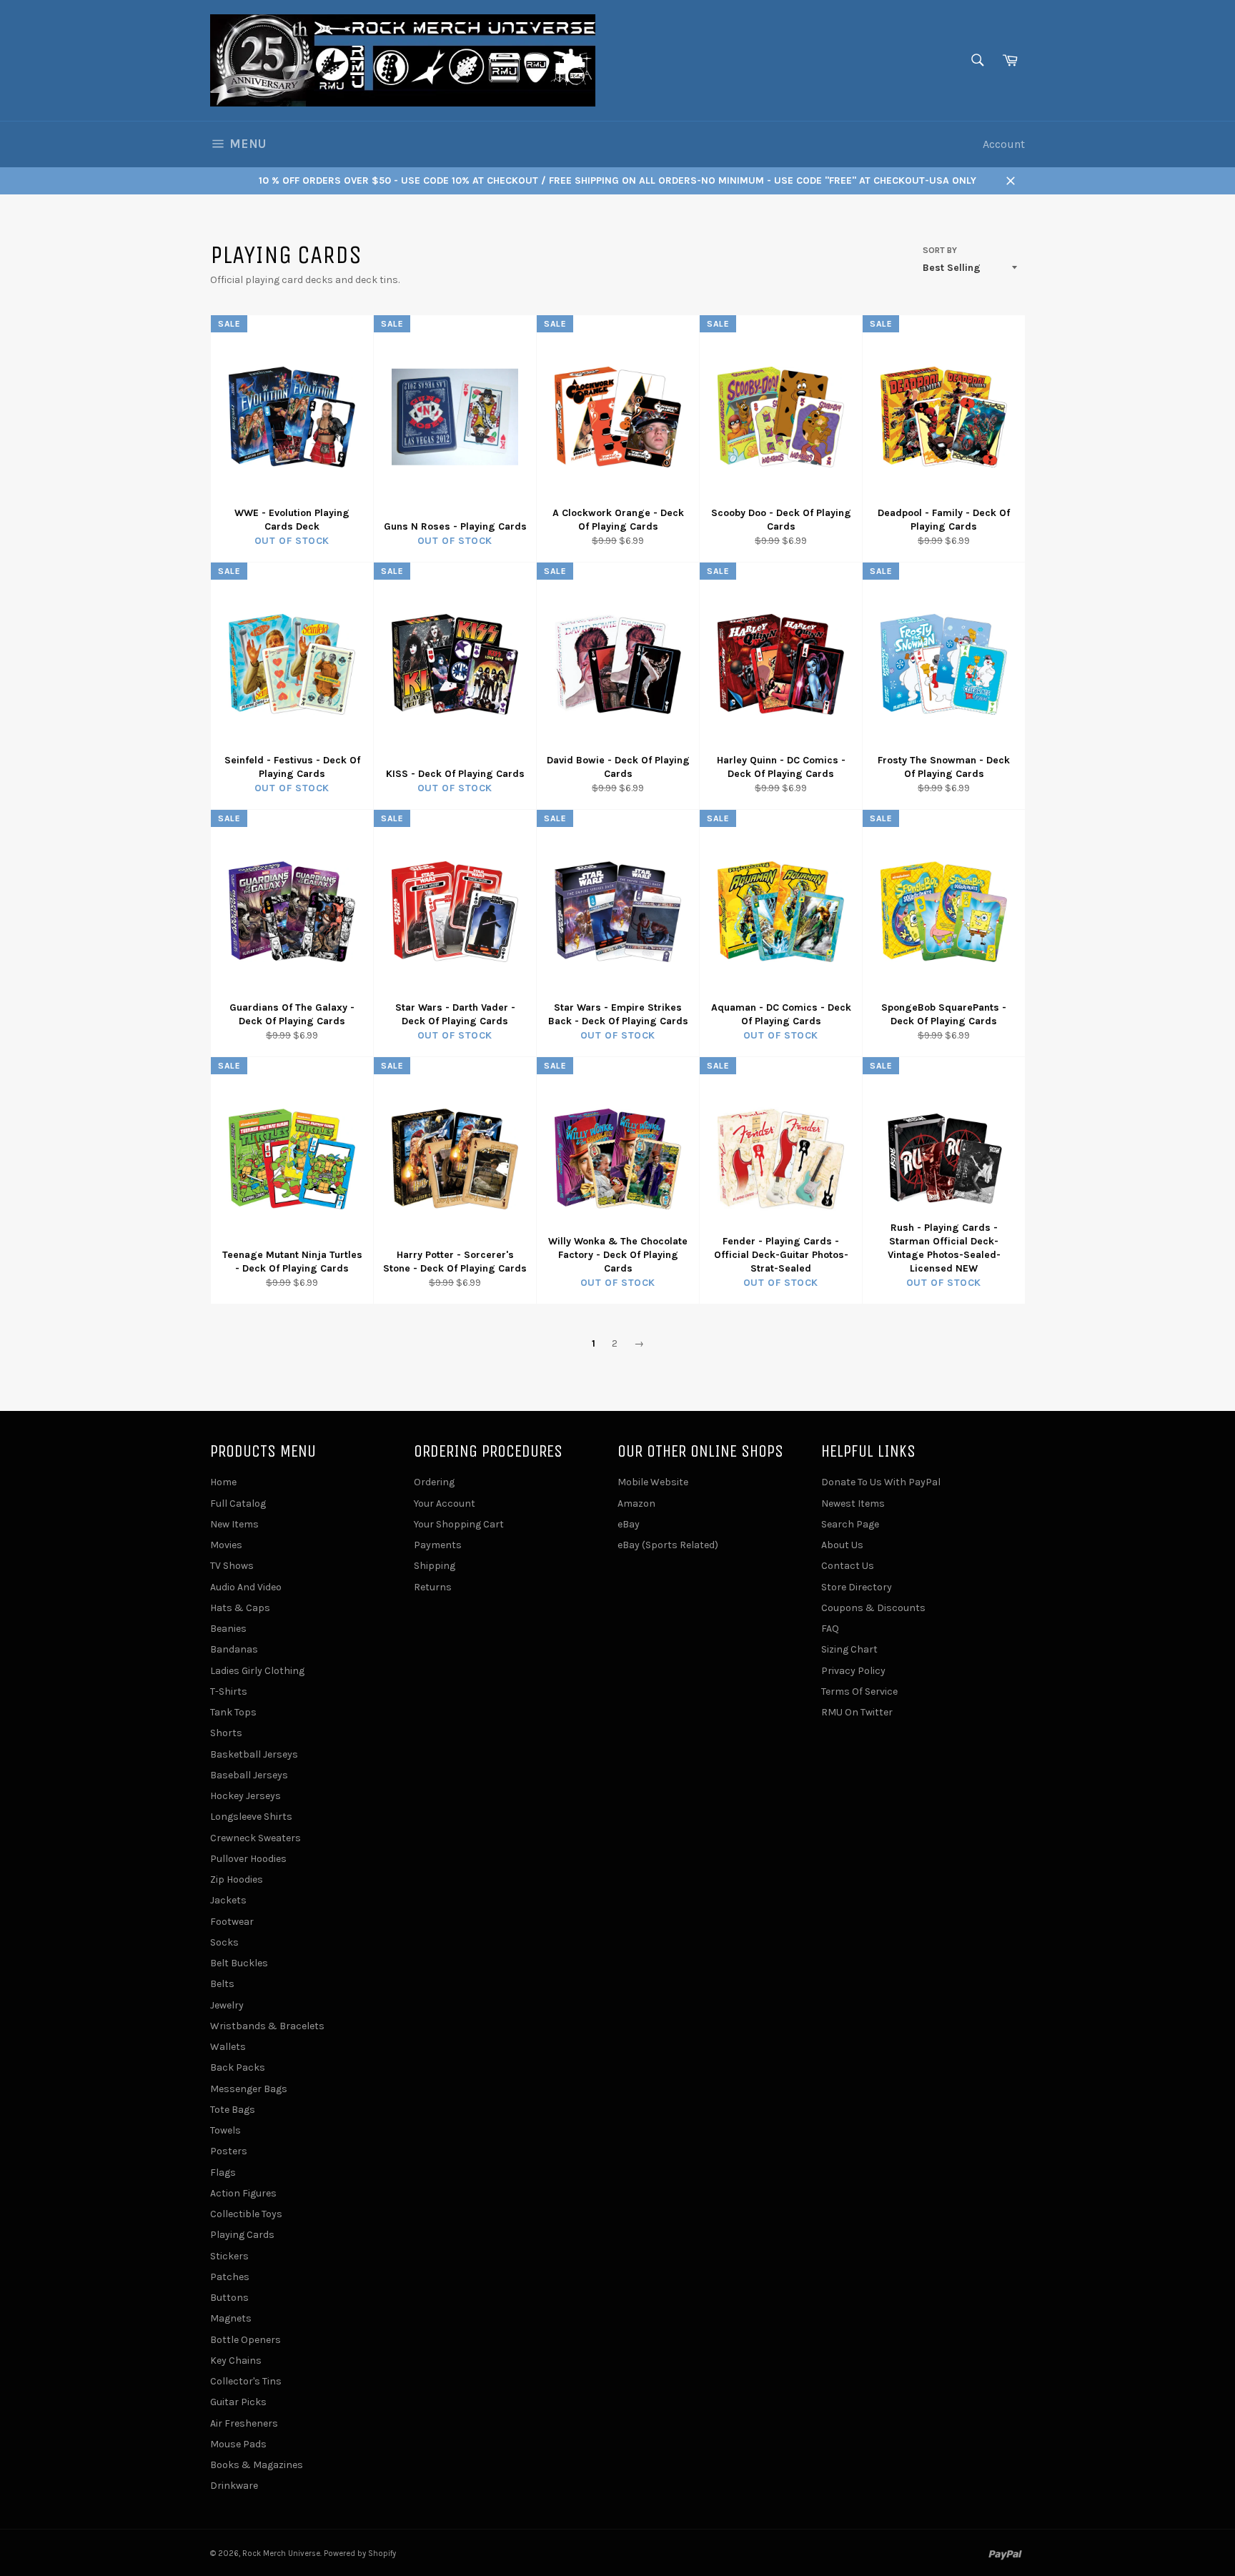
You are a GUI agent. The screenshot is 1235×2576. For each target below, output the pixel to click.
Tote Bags (233, 2110)
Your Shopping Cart (459, 1524)
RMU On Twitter (857, 1712)
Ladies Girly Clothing (257, 1671)
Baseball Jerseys (249, 1775)
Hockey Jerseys (245, 1796)
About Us (842, 1545)
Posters (229, 2151)
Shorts (226, 1733)
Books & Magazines (257, 2465)
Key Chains (236, 2360)
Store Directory (857, 1587)
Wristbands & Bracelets (267, 2026)
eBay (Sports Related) (668, 1545)
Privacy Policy (853, 1671)
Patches (230, 2277)
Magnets (231, 2318)
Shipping (435, 1566)
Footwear (232, 1922)
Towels (225, 2130)
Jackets (228, 1900)
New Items (234, 1524)
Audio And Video (246, 1587)
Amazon (636, 1504)
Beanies (228, 1629)
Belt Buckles (239, 1963)
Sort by (940, 250)
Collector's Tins (246, 2381)
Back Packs (238, 2067)
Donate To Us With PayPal (881, 1482)
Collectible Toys (246, 2214)
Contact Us (848, 1566)
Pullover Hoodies (248, 1859)
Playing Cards (242, 2235)
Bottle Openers (245, 2340)
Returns (433, 1587)
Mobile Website (653, 1482)
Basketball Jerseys (254, 1754)
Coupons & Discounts (873, 1608)
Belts (222, 1984)
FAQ (830, 1629)
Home (223, 1482)
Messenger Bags (249, 2089)
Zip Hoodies (237, 1879)
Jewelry (227, 2005)
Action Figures (243, 2193)
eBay (629, 1524)
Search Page (850, 1524)
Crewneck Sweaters (256, 1838)
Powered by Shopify (360, 2553)
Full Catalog (238, 1504)
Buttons (229, 2298)
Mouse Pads (238, 2444)
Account (1004, 144)
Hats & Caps (240, 1608)
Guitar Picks (238, 2402)
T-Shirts (229, 1691)
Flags (223, 2173)
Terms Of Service (859, 1691)
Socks (224, 1942)
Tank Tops (233, 1712)
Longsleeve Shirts (251, 1817)
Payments (438, 1545)
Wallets (228, 2047)
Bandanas (234, 1649)
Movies (226, 1545)
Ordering (434, 1482)
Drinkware (234, 2486)
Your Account (445, 1504)
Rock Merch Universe (281, 2553)
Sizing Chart (849, 1649)
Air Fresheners (244, 2423)
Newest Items (853, 1504)
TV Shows (232, 1566)
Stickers (229, 2256)
